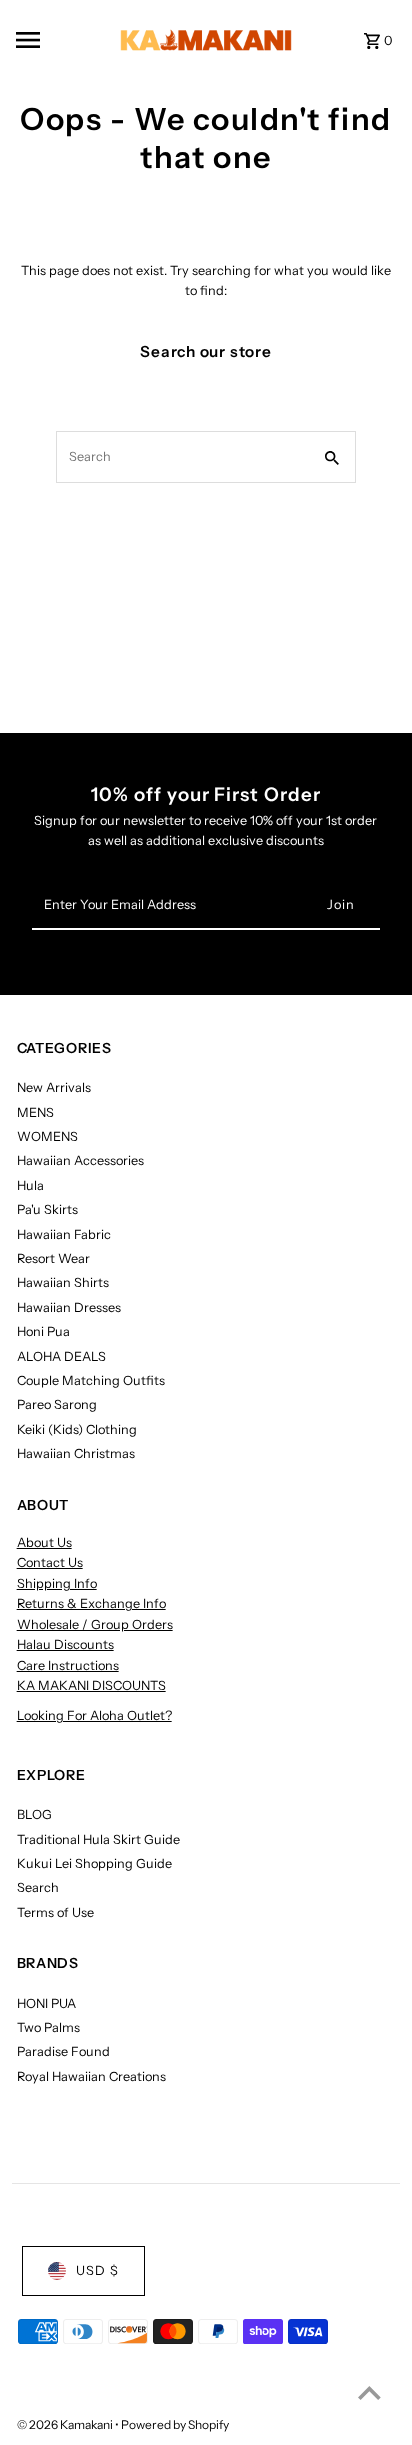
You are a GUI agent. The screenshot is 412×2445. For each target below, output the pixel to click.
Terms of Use (55, 1912)
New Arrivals (54, 1087)
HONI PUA (46, 2003)
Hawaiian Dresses (69, 1307)
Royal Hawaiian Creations (91, 2076)
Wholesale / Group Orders (95, 1624)
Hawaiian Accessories (80, 1160)
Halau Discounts (65, 1644)
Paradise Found (63, 2051)
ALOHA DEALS (61, 1356)
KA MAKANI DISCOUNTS (91, 1685)
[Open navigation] (54, 40)
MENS (35, 1112)
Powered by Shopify (175, 2424)
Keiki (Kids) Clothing (77, 1429)
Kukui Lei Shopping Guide (94, 1863)
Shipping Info (57, 1583)
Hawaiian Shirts (63, 1282)
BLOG (34, 1814)
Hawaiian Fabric (64, 1234)
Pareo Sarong (57, 1404)
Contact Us (50, 1562)
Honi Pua (43, 1331)
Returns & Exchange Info (91, 1603)
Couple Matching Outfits (91, 1380)
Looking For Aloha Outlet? (94, 1715)
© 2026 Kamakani (66, 2424)
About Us (44, 1542)
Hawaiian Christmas (76, 1453)
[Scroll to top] (369, 2392)
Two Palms (48, 2027)
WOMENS (47, 1136)
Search (38, 1887)
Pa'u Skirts (47, 1209)
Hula (30, 1185)
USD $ (97, 2270)
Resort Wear (53, 1258)
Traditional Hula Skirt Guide (98, 1839)
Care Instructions (68, 1665)
